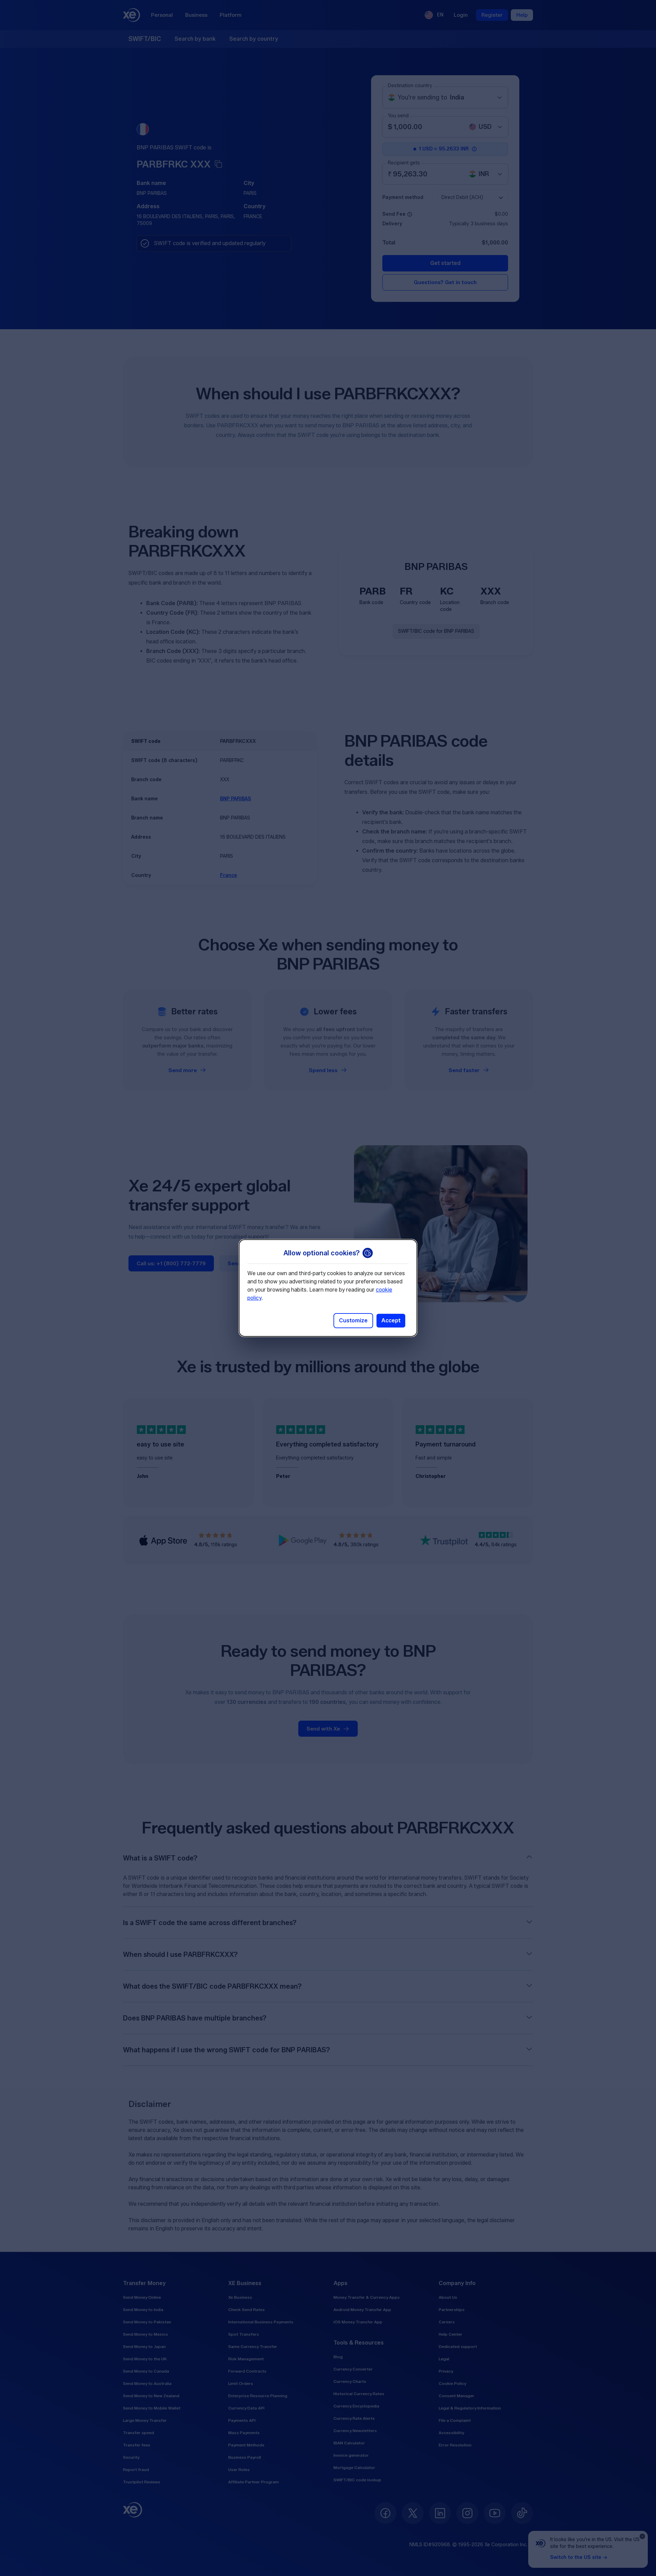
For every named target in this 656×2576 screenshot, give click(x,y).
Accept (391, 1320)
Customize (353, 1320)
